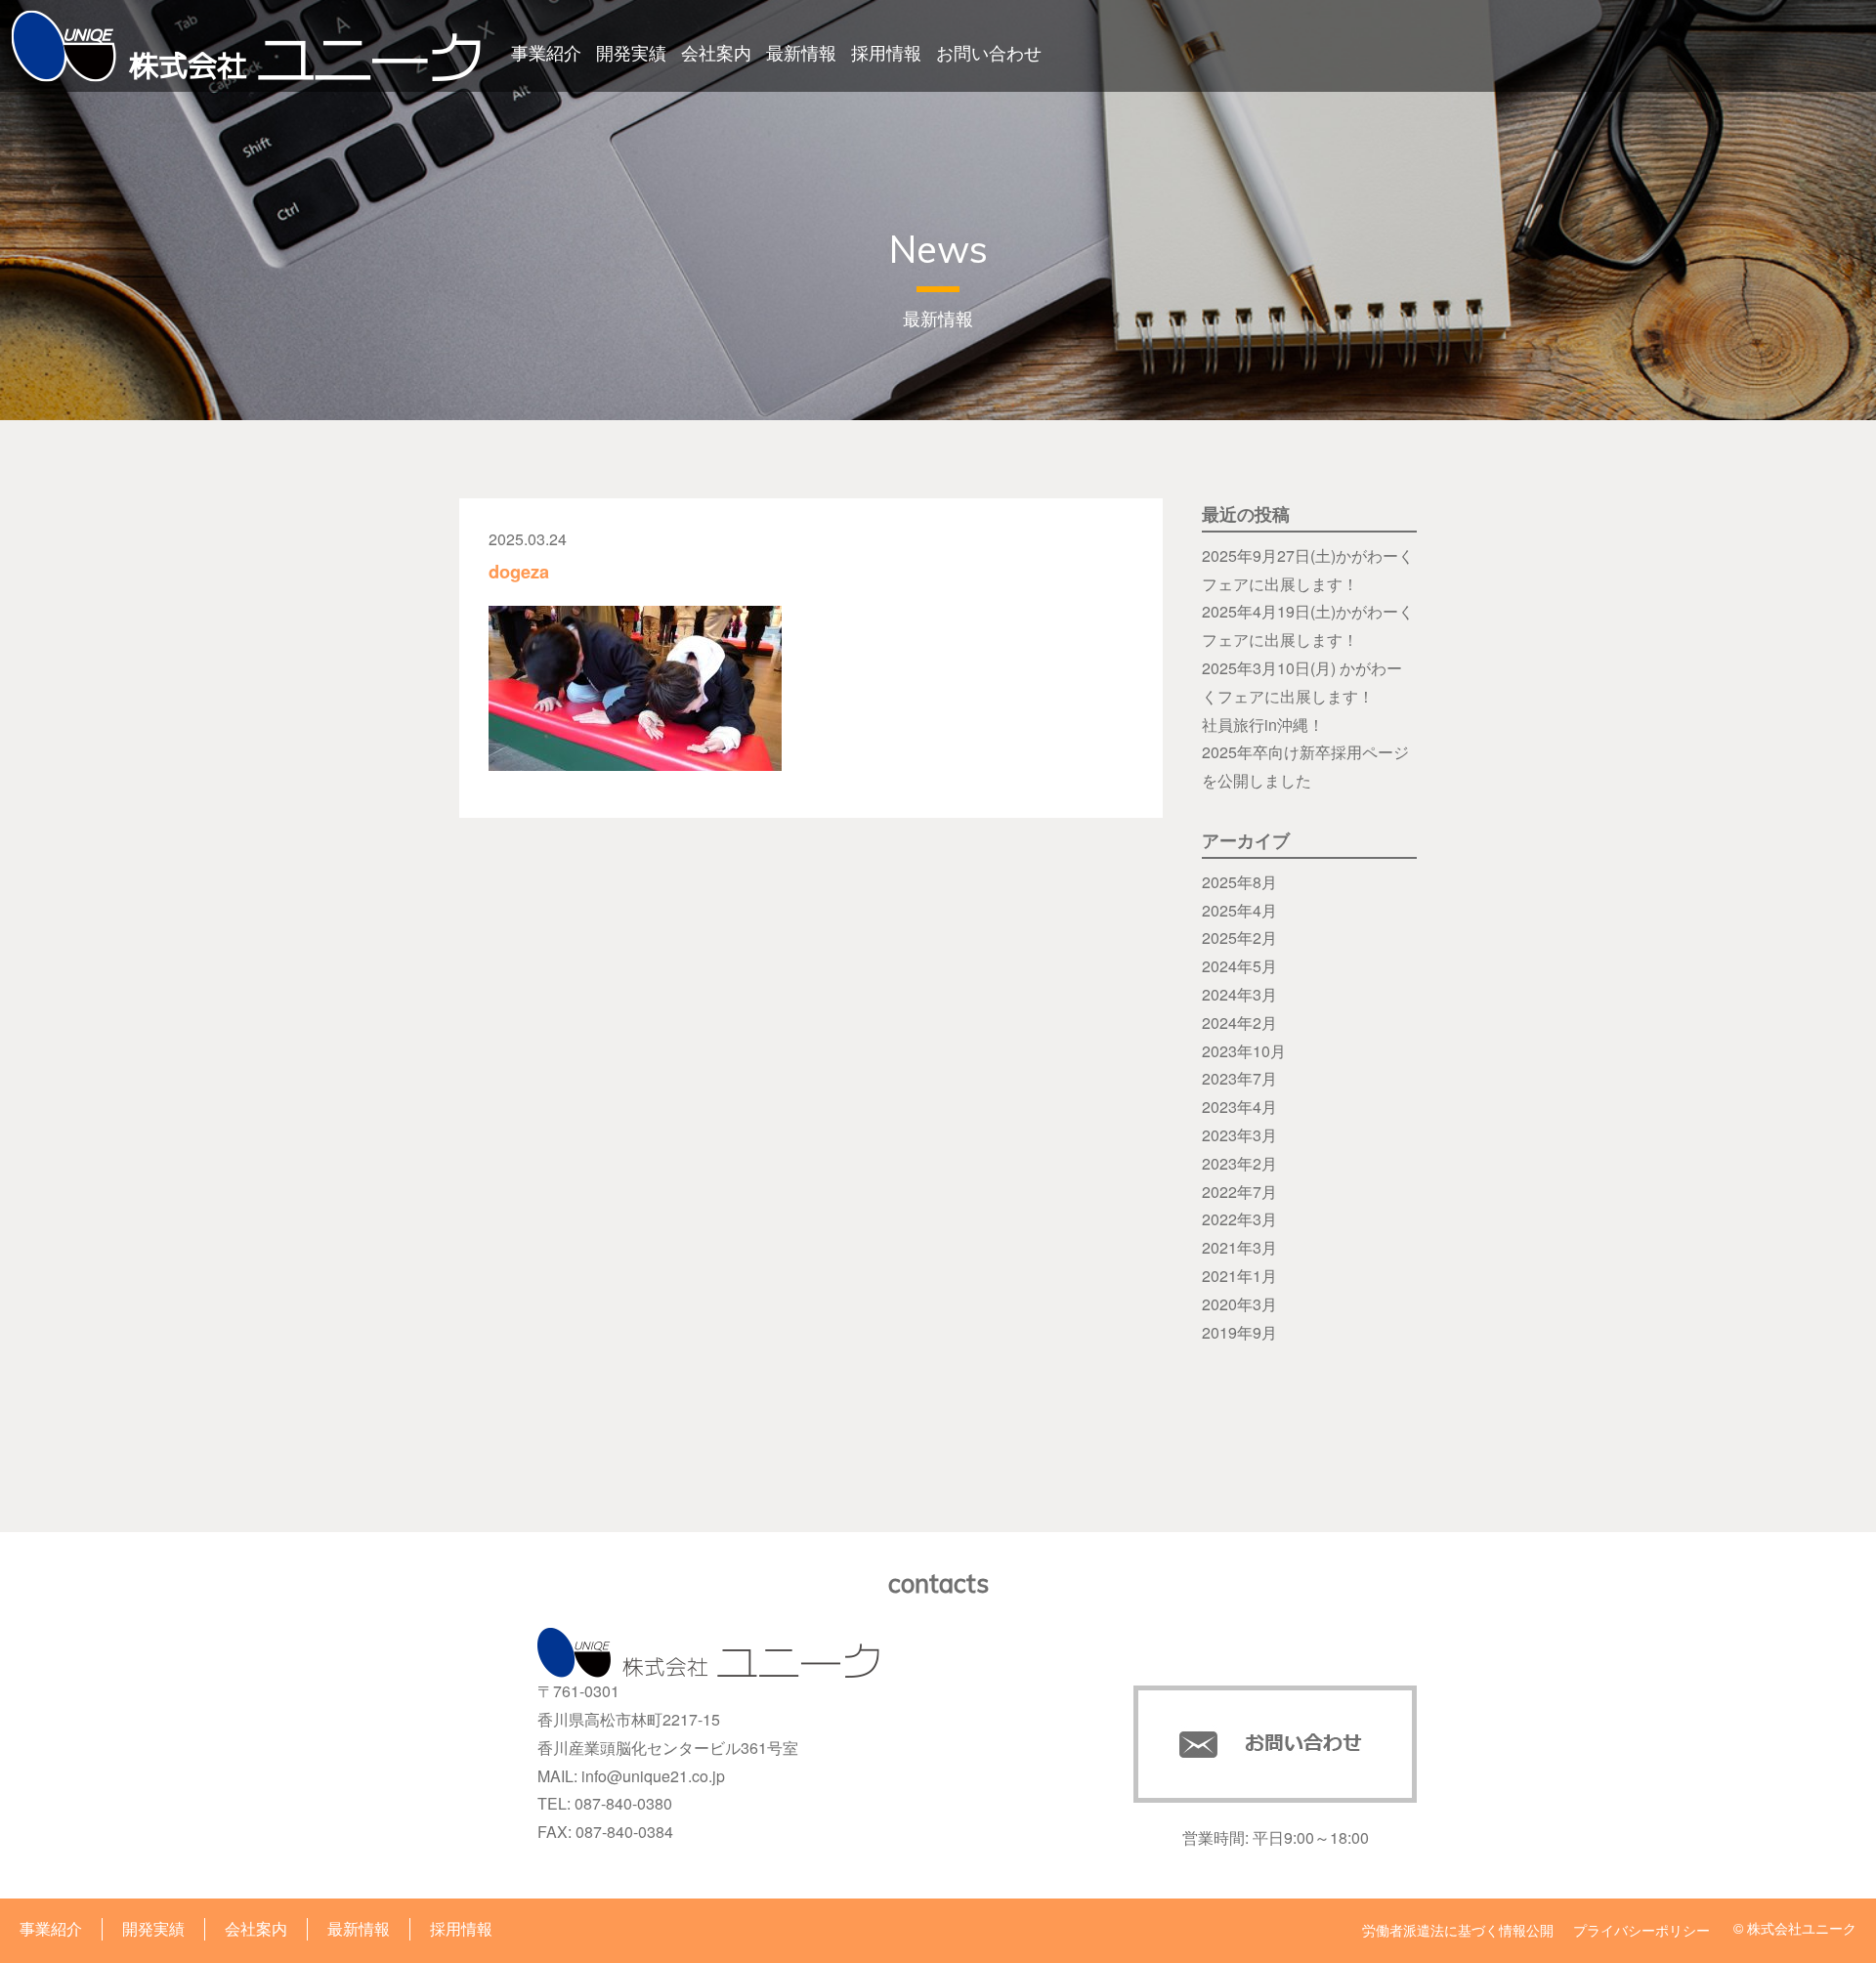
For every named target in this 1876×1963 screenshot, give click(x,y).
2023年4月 (1239, 1107)
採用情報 (886, 52)
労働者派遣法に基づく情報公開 (1458, 1930)
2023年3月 (1239, 1135)
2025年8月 (1239, 882)
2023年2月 (1239, 1163)
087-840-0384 (624, 1832)
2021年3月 (1239, 1247)
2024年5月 (1239, 966)
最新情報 (801, 52)
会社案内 (716, 52)
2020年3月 (1239, 1304)
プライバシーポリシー (1641, 1930)
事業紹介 (546, 52)
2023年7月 (1239, 1078)
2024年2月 (1239, 1023)
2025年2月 (1239, 938)
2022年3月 (1239, 1219)
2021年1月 (1239, 1276)
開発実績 (631, 52)
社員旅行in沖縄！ (1263, 725)
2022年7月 (1239, 1192)
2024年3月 (1239, 994)
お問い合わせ (989, 52)
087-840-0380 (623, 1803)
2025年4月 (1239, 910)
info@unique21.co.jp (653, 1776)
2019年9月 (1239, 1332)
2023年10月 (1244, 1051)
